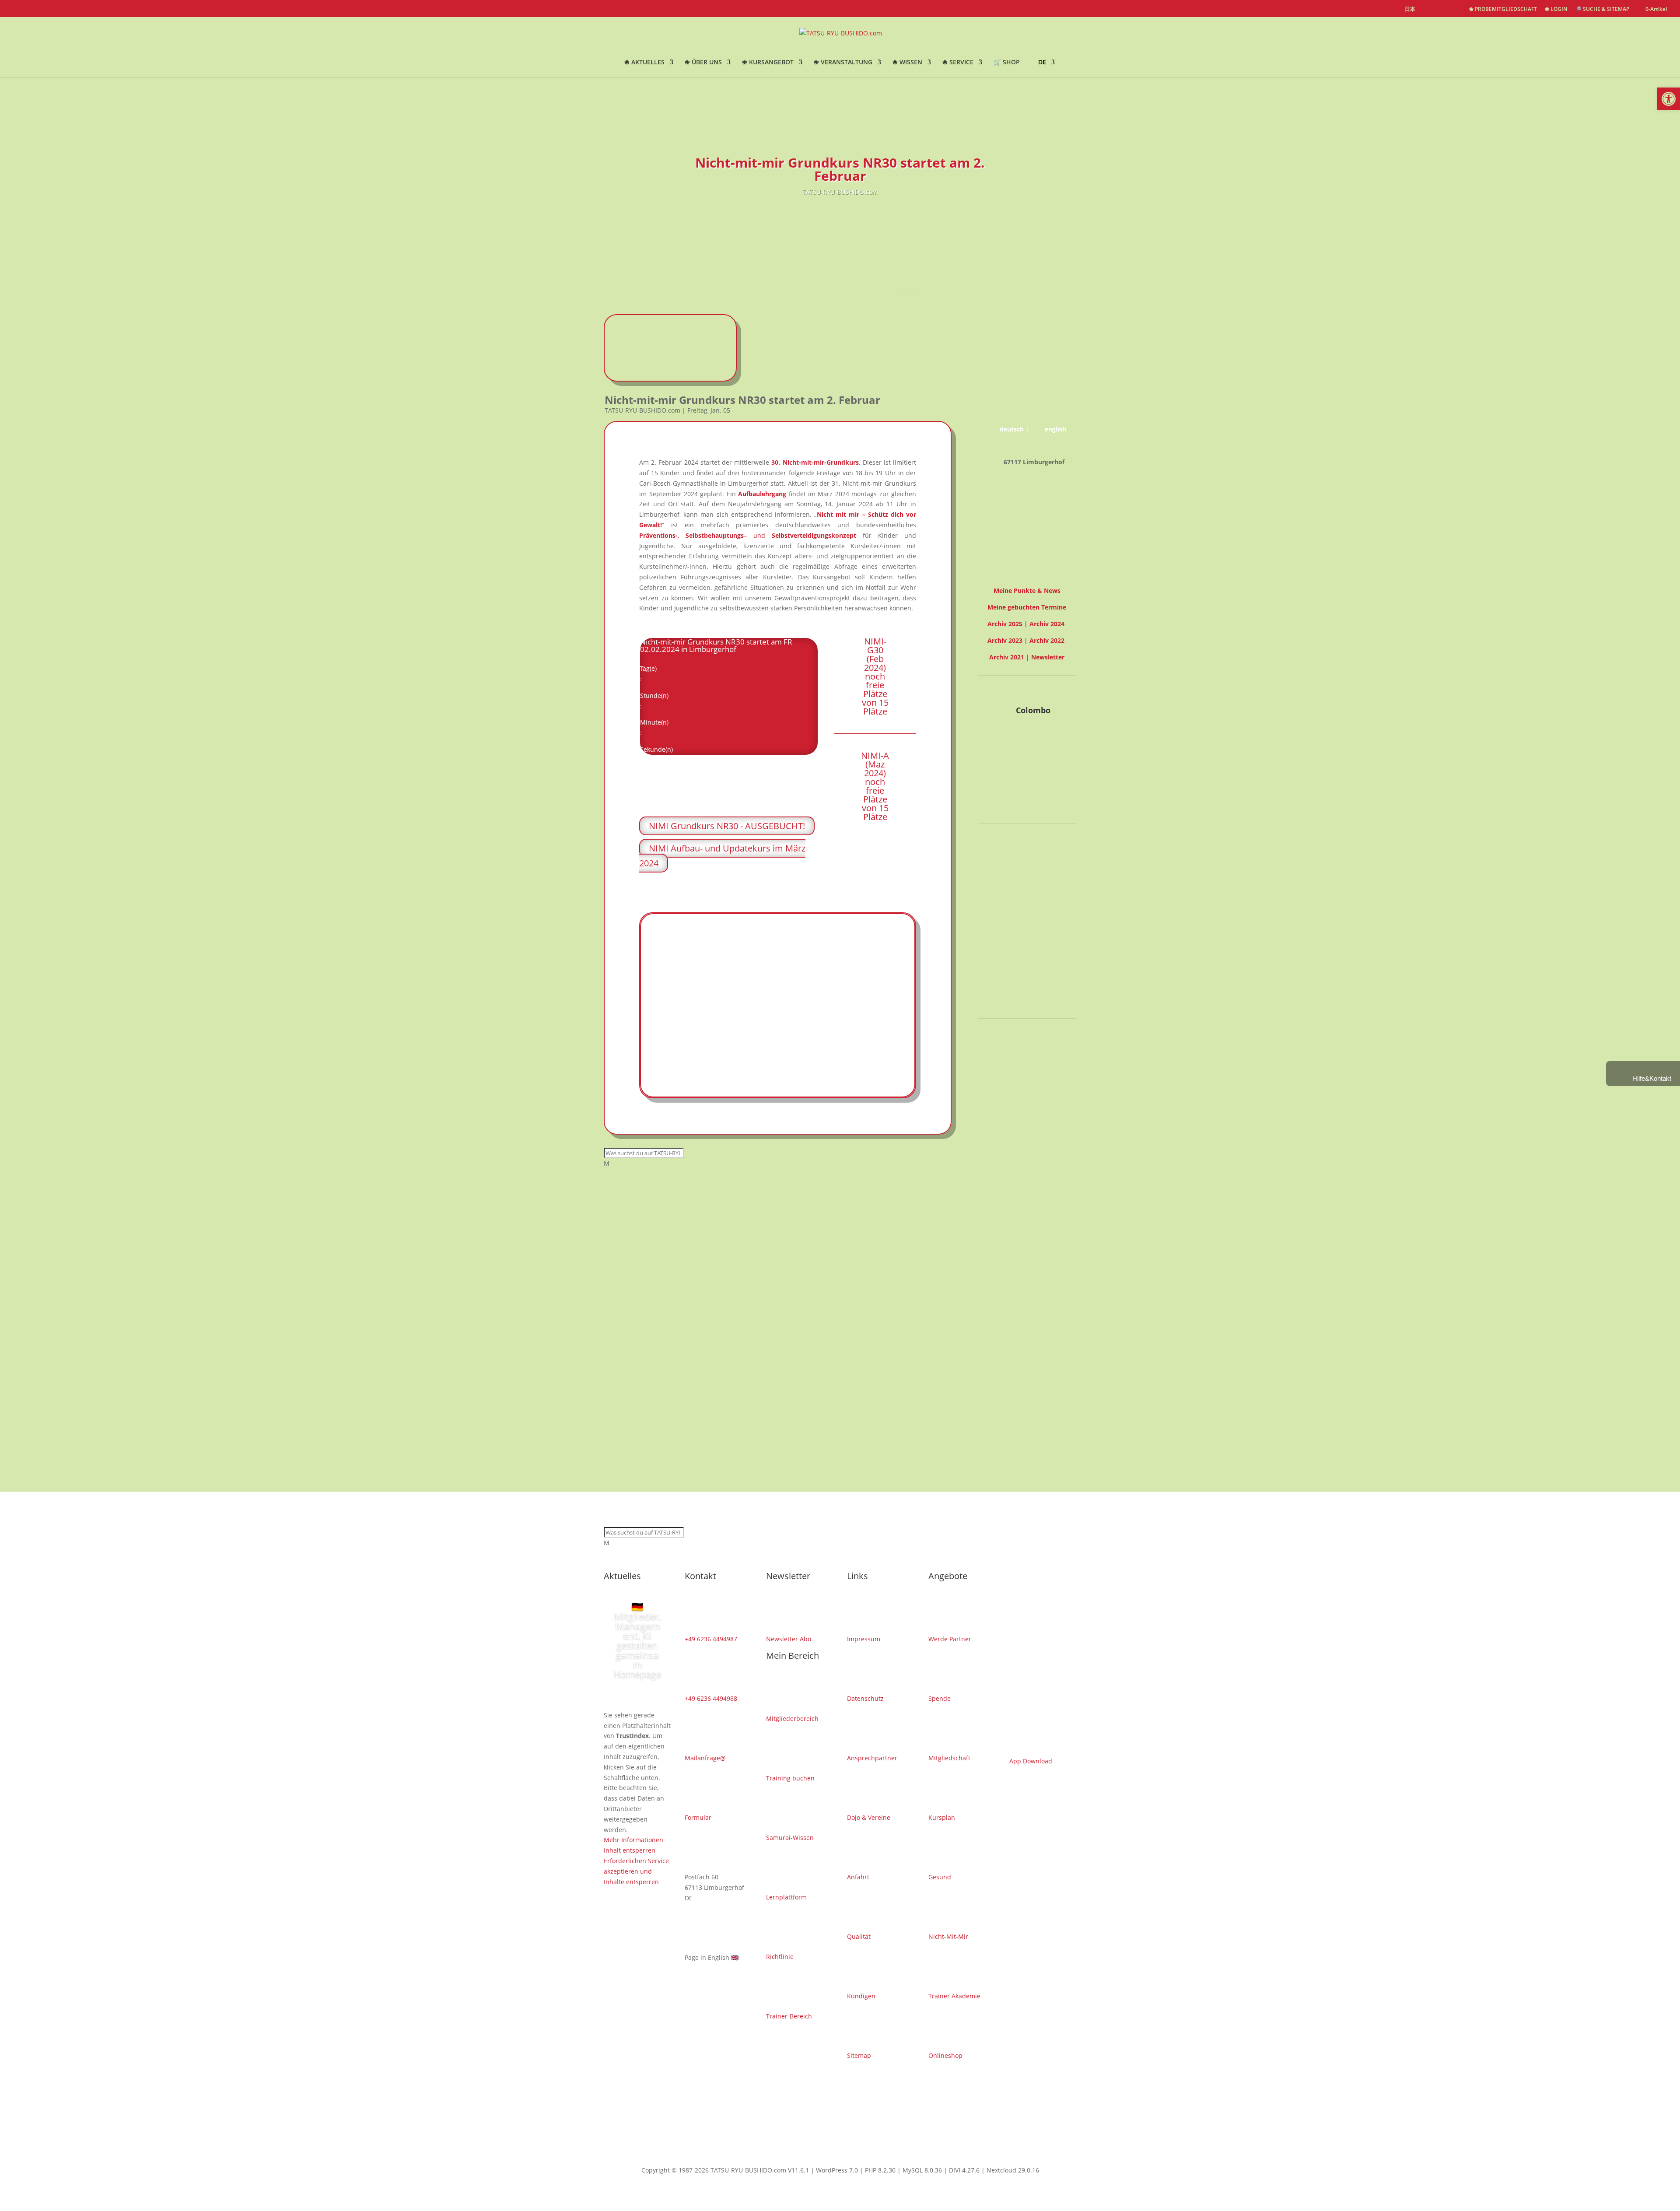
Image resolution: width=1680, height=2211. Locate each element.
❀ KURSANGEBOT (768, 63)
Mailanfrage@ (705, 1758)
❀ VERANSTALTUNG (843, 63)
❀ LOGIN (1556, 10)
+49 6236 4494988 (711, 1698)
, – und (748, 535)
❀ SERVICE (958, 63)
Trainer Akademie (954, 1996)
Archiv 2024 (1047, 624)
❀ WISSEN (907, 63)
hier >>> (797, 884)
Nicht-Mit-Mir (948, 1936)
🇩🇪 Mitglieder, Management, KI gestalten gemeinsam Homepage (637, 1640)
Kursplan (942, 1817)
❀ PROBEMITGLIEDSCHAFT (1503, 10)
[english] (1427, 10)
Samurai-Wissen (790, 1838)
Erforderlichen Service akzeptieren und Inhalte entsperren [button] (1013, 966)
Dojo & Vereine (869, 1817)
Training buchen (790, 1778)
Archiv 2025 (1005, 624)
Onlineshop (945, 2055)
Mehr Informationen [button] (1008, 935)
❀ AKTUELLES (644, 63)
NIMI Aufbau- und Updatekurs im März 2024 (722, 856)
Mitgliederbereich (792, 1719)
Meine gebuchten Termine (1027, 607)
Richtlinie (780, 1957)
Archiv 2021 (1007, 657)
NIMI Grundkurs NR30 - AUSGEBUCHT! (727, 826)
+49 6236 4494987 (711, 1639)
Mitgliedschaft (949, 1758)
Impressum (864, 1639)
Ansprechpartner (872, 1758)
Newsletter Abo (789, 1639)
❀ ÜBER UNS (703, 63)
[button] (1669, 99)
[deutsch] (1442, 10)
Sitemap (859, 2055)
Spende (940, 1698)
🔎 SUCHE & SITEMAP (1602, 10)
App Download (1031, 1761)
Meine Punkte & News (1027, 590)
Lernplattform (786, 1897)
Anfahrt (858, 1877)
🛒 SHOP (1007, 63)
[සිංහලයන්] (1457, 10)
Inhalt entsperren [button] (1004, 945)
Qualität (859, 1936)
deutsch (1012, 429)
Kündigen (861, 1996)
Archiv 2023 (1005, 640)
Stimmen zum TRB (1027, 1000)
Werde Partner (950, 1639)
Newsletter (1048, 657)
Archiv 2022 (1047, 640)
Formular (698, 1817)
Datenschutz (865, 1698)
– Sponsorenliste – (1027, 1067)
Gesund (940, 1877)
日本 (1410, 10)
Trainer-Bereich (789, 2016)
